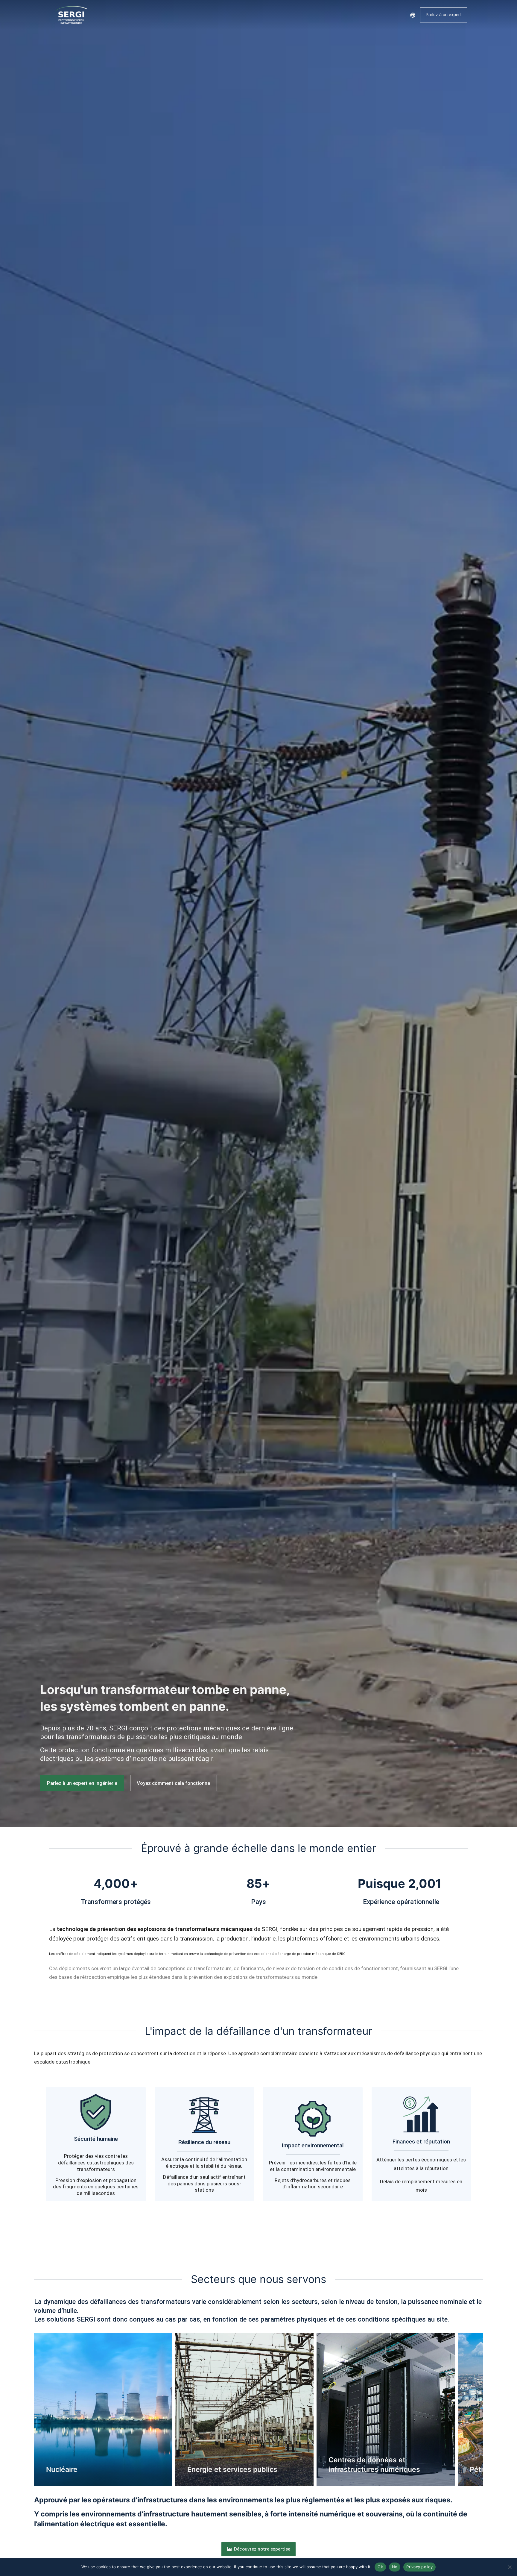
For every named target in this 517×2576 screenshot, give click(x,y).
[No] (510, 2567)
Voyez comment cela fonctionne (173, 1783)
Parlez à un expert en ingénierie (82, 1783)
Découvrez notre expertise (262, 2549)
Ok (380, 2567)
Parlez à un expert (444, 15)
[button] (25, 2409)
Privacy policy (419, 2567)
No (395, 2567)
